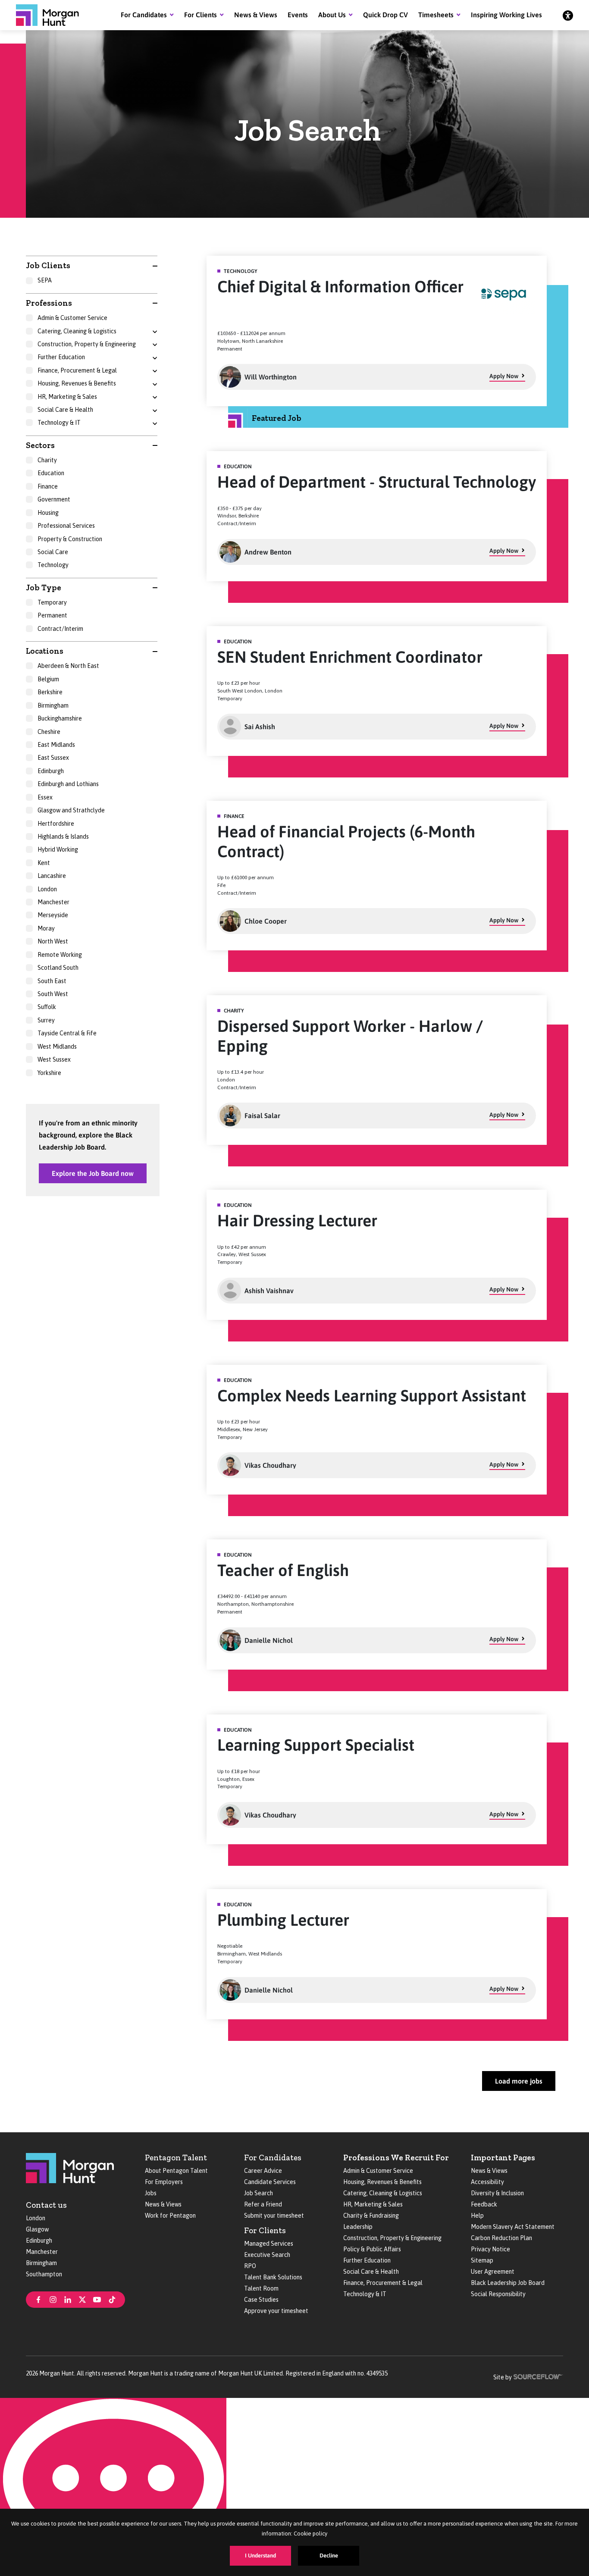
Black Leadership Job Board (508, 2283)
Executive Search (267, 2255)
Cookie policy (310, 2534)
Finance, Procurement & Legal (383, 2283)
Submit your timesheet (274, 2216)
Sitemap (482, 2260)
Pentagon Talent (176, 2158)
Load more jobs (519, 2081)
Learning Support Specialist (316, 1745)
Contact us (46, 2205)
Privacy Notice (490, 2249)
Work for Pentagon (170, 2216)
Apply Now (504, 376)
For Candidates (144, 15)
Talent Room (261, 2288)
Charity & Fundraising (371, 2216)
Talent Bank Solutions (273, 2277)
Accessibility (487, 2182)
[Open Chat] (113, 2487)
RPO (250, 2266)
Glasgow (37, 2229)
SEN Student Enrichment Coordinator (350, 657)
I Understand (260, 2556)
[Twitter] (82, 2299)
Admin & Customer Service (378, 2171)
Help (477, 2216)
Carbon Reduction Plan (501, 2238)
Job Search (258, 2193)
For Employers (164, 2182)
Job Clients (48, 265)
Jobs (151, 2193)
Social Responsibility (498, 2294)
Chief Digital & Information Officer (340, 287)
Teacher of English (283, 1570)
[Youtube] (97, 2299)
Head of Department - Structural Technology (377, 482)
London (36, 2218)
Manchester (42, 2252)
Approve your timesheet (276, 2311)
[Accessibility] (568, 15)
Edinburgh (39, 2241)
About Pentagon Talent (176, 2171)
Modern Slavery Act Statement (513, 2227)
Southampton (44, 2274)
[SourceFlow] (538, 2376)
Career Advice (263, 2171)
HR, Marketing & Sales (373, 2204)
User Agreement (493, 2272)
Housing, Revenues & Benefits (382, 2182)
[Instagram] (53, 2299)
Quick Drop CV (385, 15)
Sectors (40, 445)
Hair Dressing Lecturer (297, 1221)
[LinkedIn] (68, 2299)
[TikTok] (112, 2299)
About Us (332, 15)
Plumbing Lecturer (283, 1920)
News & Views (256, 15)
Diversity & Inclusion (497, 2193)
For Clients (201, 15)
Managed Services (269, 2244)
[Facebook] (38, 2299)
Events (298, 15)
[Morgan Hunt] (47, 15)
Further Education (367, 2260)
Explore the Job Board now (93, 1173)
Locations (45, 651)
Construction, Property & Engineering (392, 2238)
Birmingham (41, 2263)
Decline (329, 2556)
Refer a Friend (263, 2204)
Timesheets (436, 15)
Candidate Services (270, 2182)
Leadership (358, 2227)
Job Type (44, 588)
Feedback (484, 2204)
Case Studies (261, 2300)
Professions (49, 303)
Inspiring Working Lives (506, 15)
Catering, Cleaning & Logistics (383, 2193)
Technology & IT (365, 2294)
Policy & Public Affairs (372, 2249)
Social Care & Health (371, 2272)
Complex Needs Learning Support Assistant (372, 1396)
